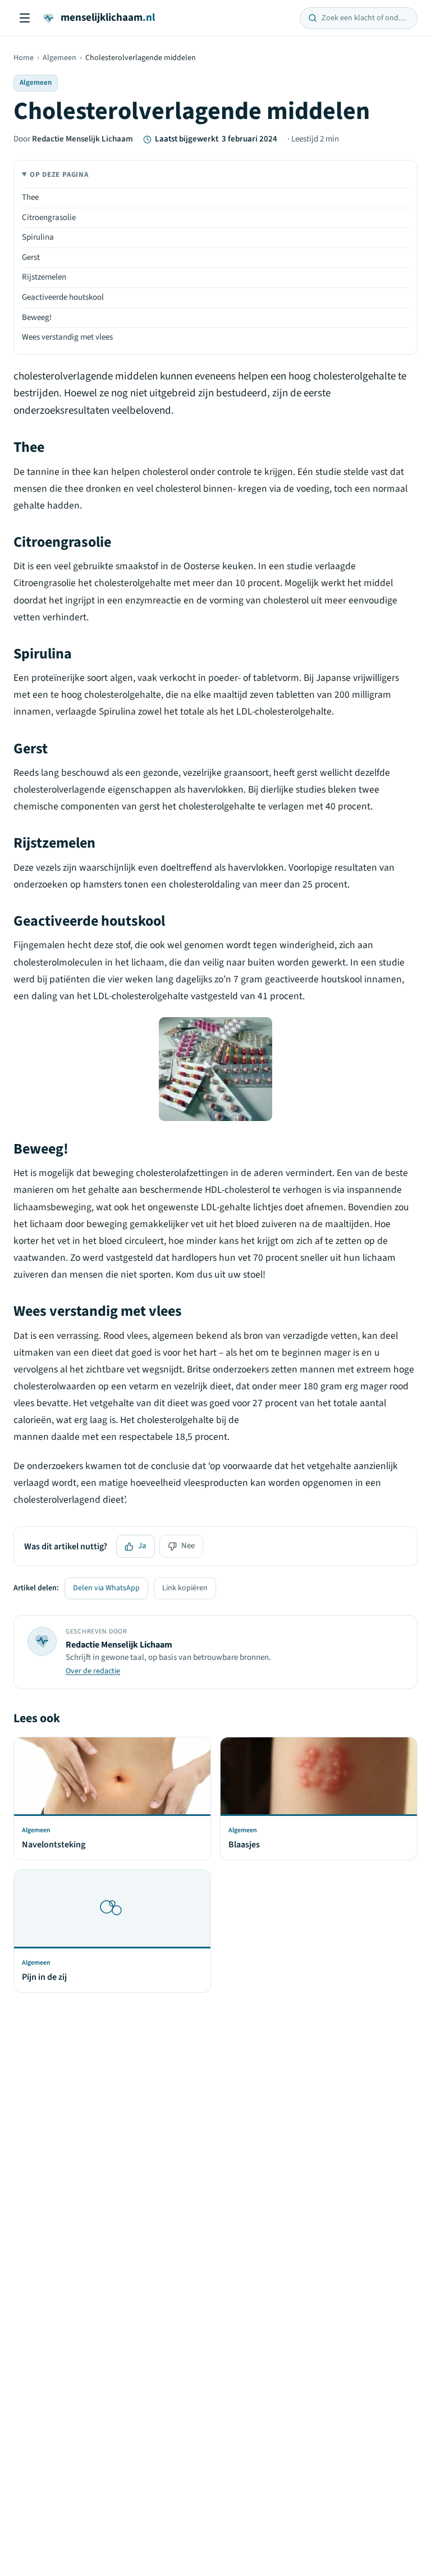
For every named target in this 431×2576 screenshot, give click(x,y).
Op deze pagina (59, 175)
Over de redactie (93, 1671)
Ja (142, 1546)
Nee (188, 1546)
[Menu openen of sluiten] (25, 18)
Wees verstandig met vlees (67, 337)
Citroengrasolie (49, 218)
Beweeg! (37, 317)
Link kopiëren (185, 1588)
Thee (30, 197)
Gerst (31, 257)
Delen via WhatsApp (106, 1588)
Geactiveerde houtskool (63, 297)
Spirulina (38, 237)
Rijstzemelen (44, 277)
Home (24, 58)
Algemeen (59, 58)
